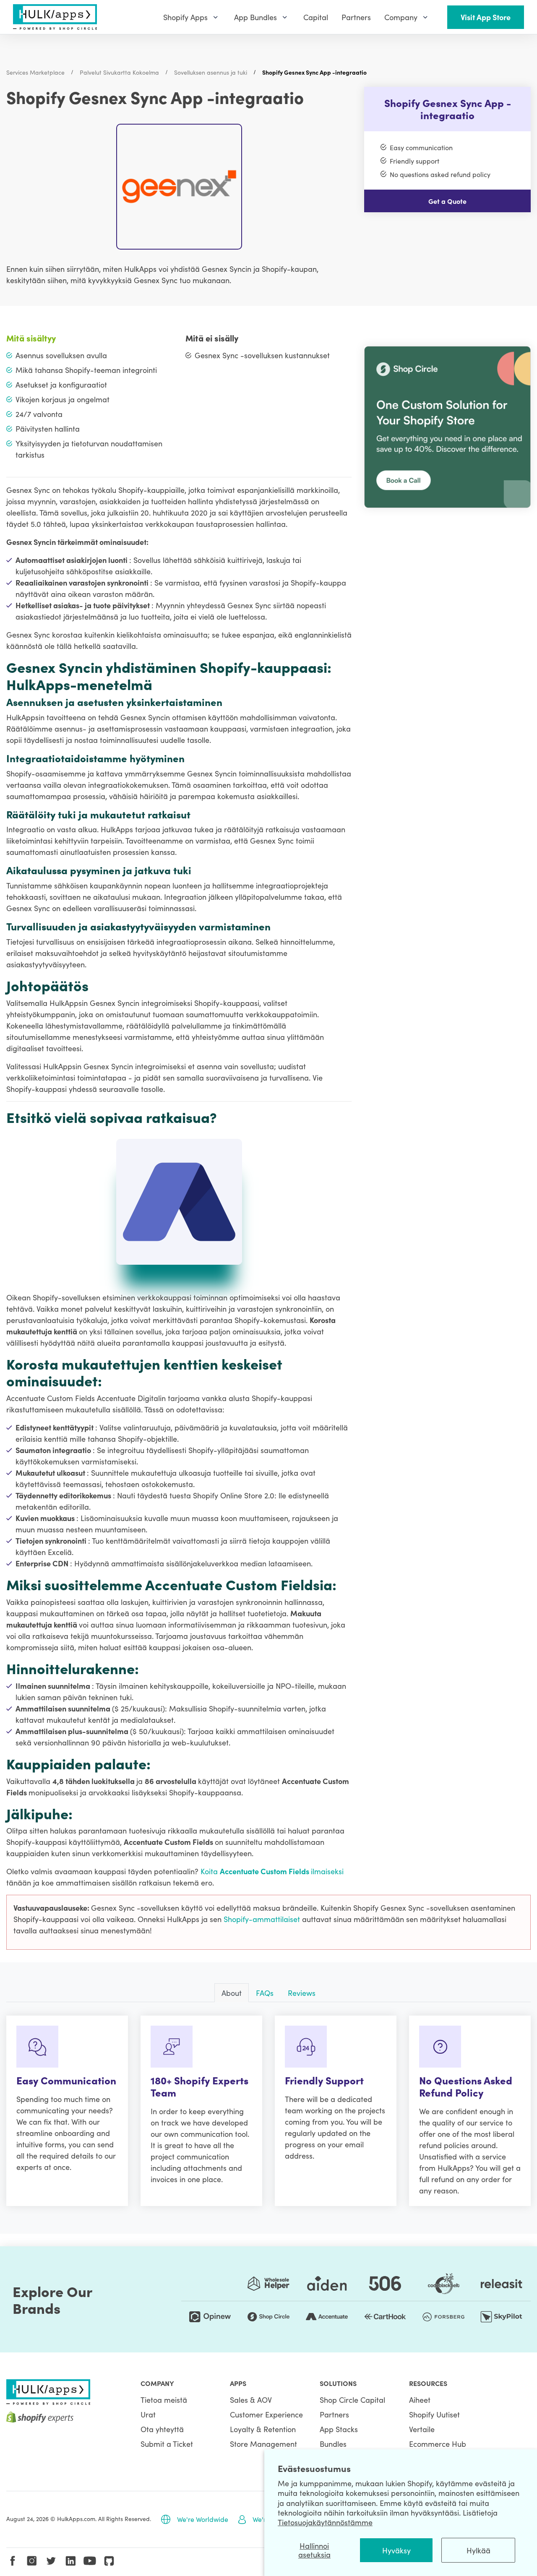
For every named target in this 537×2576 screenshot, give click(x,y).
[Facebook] (13, 2561)
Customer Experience (266, 2414)
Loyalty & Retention (263, 2429)
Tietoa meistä (164, 2400)
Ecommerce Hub (438, 2444)
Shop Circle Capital (352, 2400)
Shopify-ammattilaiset (263, 1919)
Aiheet (420, 2400)
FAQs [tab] (265, 1993)
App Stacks (339, 2429)
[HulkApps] (55, 17)
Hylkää (478, 2550)
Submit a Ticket (167, 2444)
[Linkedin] (70, 2561)
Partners (334, 2414)
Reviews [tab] (302, 1993)
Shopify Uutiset (434, 2414)
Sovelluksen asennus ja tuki (211, 72)
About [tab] (232, 1993)
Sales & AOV (251, 2400)
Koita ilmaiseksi (272, 1871)
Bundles (333, 2444)
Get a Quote (447, 201)
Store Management (263, 2444)
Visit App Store (486, 17)
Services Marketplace (35, 72)
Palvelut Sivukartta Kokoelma (119, 72)
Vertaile (422, 2429)
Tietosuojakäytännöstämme (325, 2522)
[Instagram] (32, 2561)
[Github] (109, 2561)
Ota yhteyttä (162, 2429)
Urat (148, 2414)
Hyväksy (396, 2550)
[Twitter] (51, 2561)
